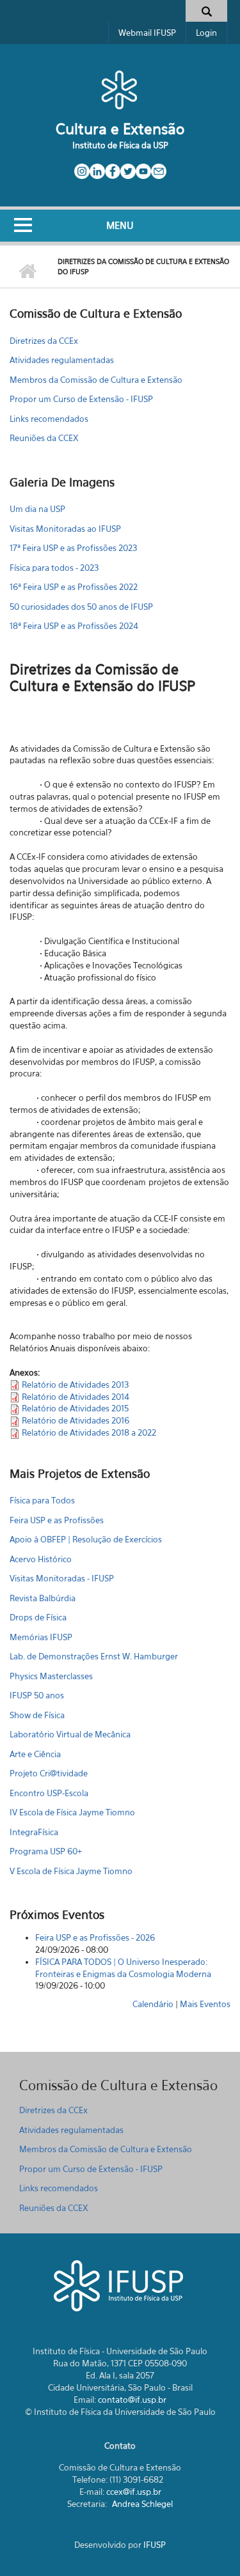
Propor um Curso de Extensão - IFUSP (81, 399)
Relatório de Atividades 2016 (76, 1420)
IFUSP (155, 2545)
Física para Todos (42, 1500)
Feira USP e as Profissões (57, 1520)
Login (206, 33)
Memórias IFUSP (41, 1637)
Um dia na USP (37, 509)
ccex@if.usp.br (134, 2492)
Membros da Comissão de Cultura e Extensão (96, 380)
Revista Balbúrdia (43, 1598)
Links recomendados (49, 419)
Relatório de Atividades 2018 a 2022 (89, 1432)
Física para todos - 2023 (54, 568)
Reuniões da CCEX (44, 438)
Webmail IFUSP (147, 33)
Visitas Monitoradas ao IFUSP (65, 529)
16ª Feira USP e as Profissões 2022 (74, 587)
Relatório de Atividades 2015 (75, 1408)
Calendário (153, 2004)
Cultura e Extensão (120, 129)
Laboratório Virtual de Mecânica (70, 1734)
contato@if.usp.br (132, 2400)
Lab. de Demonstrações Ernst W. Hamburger (94, 1656)
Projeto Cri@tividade (49, 1773)
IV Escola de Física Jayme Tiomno (72, 1812)
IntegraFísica (34, 1832)
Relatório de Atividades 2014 (76, 1397)
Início (27, 272)
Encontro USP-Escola (49, 1793)
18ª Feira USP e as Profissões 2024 (74, 626)
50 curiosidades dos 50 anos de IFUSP (81, 607)
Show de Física (37, 1715)
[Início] (120, 89)
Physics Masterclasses (51, 1676)
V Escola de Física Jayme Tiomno (71, 1871)
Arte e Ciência (35, 1754)
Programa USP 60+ (46, 1851)
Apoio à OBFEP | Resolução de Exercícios (86, 1539)
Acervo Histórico (41, 1559)
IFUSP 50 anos (37, 1695)
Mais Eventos (205, 2004)
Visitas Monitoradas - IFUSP (62, 1578)
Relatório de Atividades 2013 (75, 1385)
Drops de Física (38, 1617)
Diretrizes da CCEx (44, 341)
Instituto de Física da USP (120, 145)
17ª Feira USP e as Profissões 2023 (73, 548)
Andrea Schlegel (142, 2504)
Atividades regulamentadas (62, 360)
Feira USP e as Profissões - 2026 (95, 1937)
